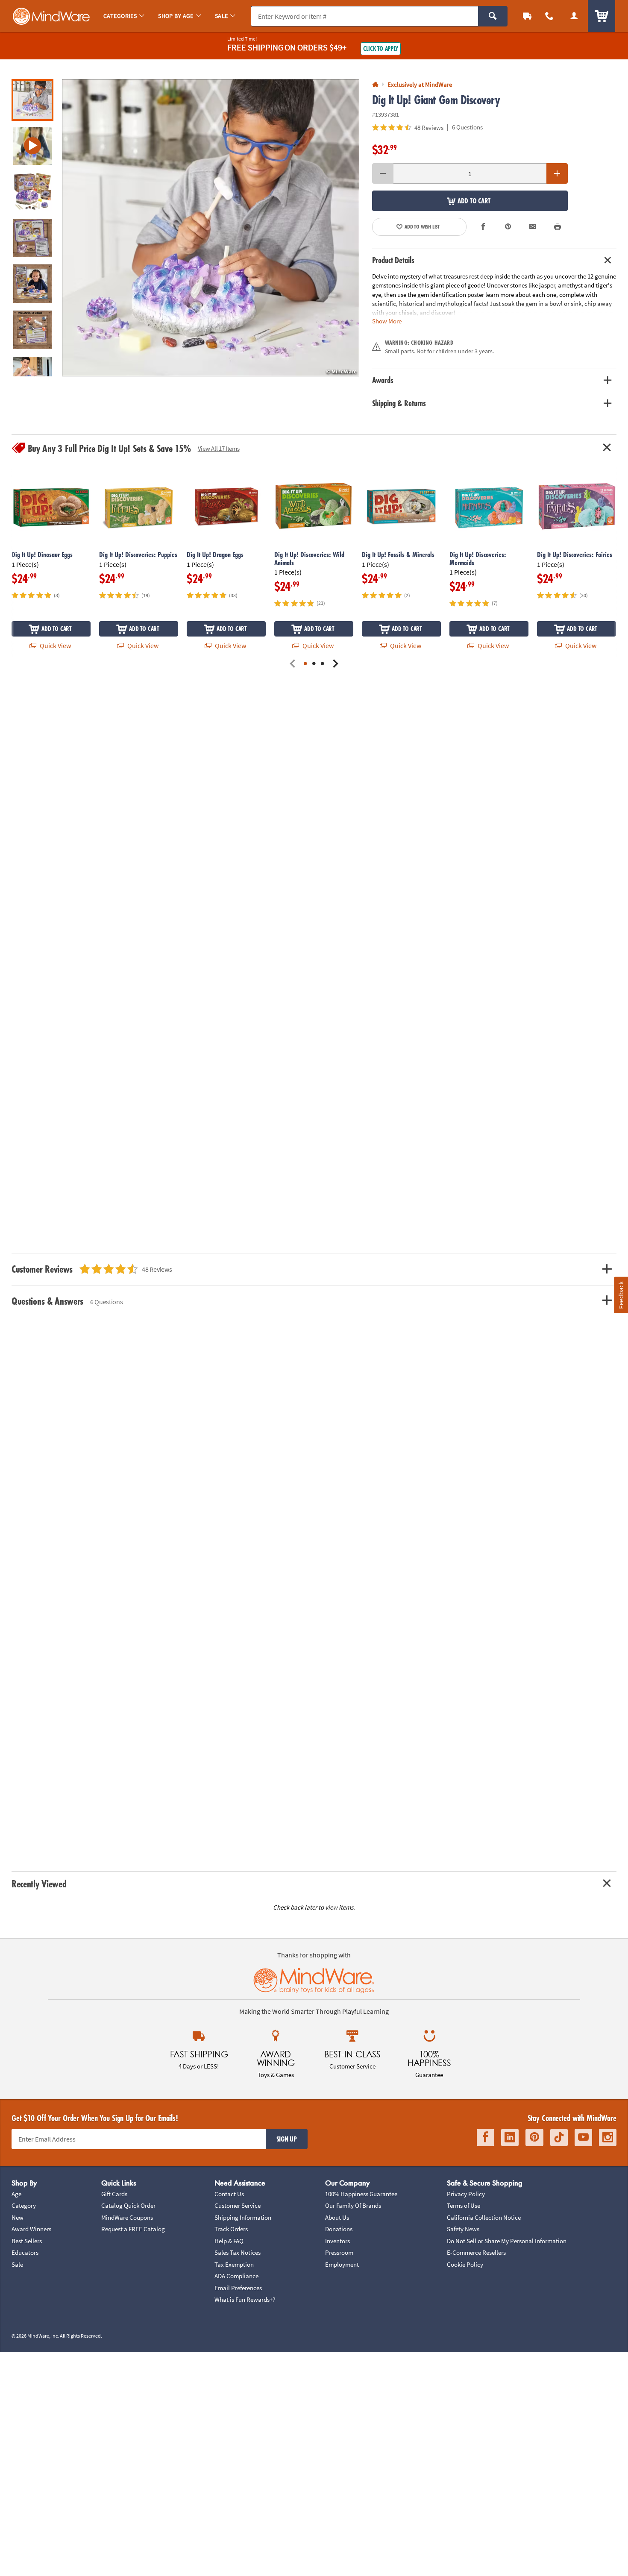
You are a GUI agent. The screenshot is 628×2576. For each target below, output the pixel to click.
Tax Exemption (234, 2264)
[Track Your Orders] (527, 16)
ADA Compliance (236, 2276)
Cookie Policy (465, 2264)
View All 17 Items (219, 448)
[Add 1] (557, 173)
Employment (342, 2264)
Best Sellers (27, 2241)
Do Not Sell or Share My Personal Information (507, 2241)
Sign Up (287, 2139)
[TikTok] (559, 2137)
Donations (339, 2229)
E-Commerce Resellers (476, 2252)
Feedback (621, 1295)
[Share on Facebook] (484, 227)
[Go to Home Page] (375, 85)
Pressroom (339, 2252)
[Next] (335, 664)
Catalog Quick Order (128, 2205)
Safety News (463, 2229)
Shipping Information (243, 2217)
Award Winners (31, 2229)
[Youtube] (583, 2137)
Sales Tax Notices (238, 2252)
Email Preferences (238, 2288)
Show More (387, 321)
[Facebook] (486, 2137)
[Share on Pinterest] (508, 227)
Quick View (55, 645)
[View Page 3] (323, 664)
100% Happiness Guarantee (361, 2194)
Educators (25, 2252)
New (18, 2217)
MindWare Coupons (127, 2217)
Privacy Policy (466, 2194)
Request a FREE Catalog (133, 2229)
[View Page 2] (314, 664)
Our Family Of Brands (353, 2205)
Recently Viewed (39, 1884)
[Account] (574, 16)
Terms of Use (464, 2205)
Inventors (337, 2241)
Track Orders (231, 2229)
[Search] (493, 16)
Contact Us (229, 2194)
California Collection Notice (484, 2217)
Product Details (393, 260)
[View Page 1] (305, 664)
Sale (17, 2264)
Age (16, 2194)
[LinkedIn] (510, 2137)
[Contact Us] (549, 16)
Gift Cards (114, 2194)
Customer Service (238, 2205)
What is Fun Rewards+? (245, 2299)
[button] (211, 228)
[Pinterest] (534, 2137)
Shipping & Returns (399, 403)
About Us (337, 2217)
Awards (383, 380)
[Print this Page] (558, 227)
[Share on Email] (533, 227)
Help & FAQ (229, 2241)
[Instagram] (608, 2137)
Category (24, 2205)
